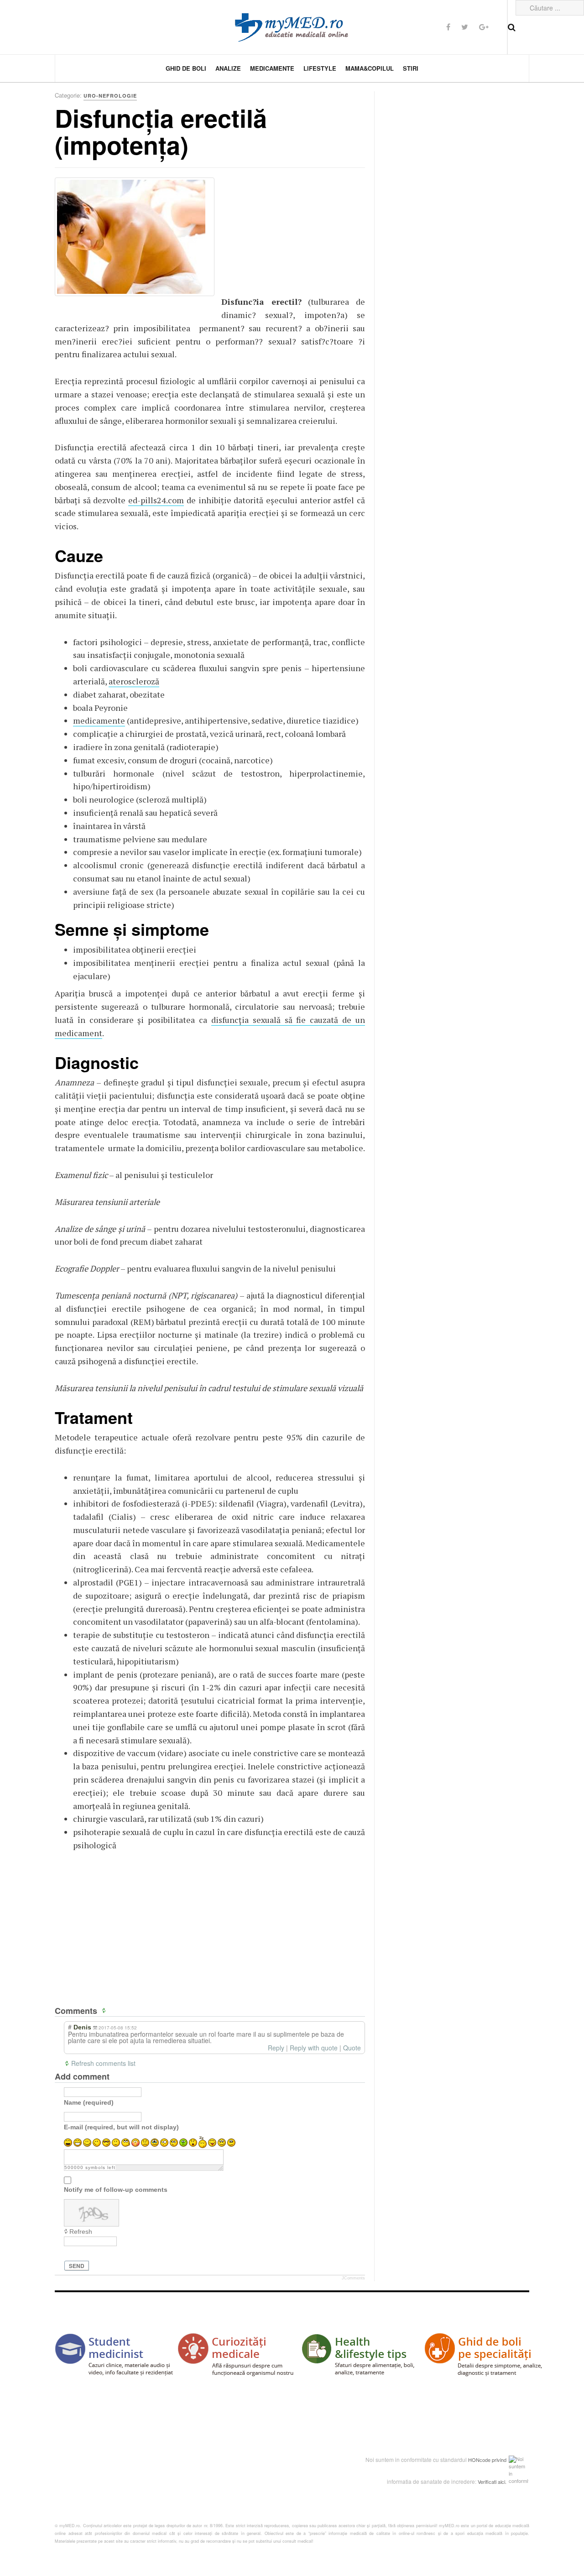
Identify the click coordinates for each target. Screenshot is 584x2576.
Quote (352, 2048)
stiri (411, 68)
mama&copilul (370, 68)
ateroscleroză (134, 681)
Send (77, 2266)
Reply (276, 2048)
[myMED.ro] (292, 27)
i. (505, 2482)
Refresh (81, 2232)
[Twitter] (465, 27)
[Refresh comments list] (105, 2011)
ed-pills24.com (156, 500)
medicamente (272, 68)
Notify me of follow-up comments (116, 2190)
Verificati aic (491, 2482)
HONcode (479, 2460)
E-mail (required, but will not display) (121, 2127)
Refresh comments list (103, 2063)
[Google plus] (484, 27)
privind (499, 2460)
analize (228, 68)
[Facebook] (448, 27)
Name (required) (89, 2102)
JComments (353, 2278)
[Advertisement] (290, 235)
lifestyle (320, 68)
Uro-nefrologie (110, 96)
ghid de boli (186, 68)
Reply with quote (314, 2048)
